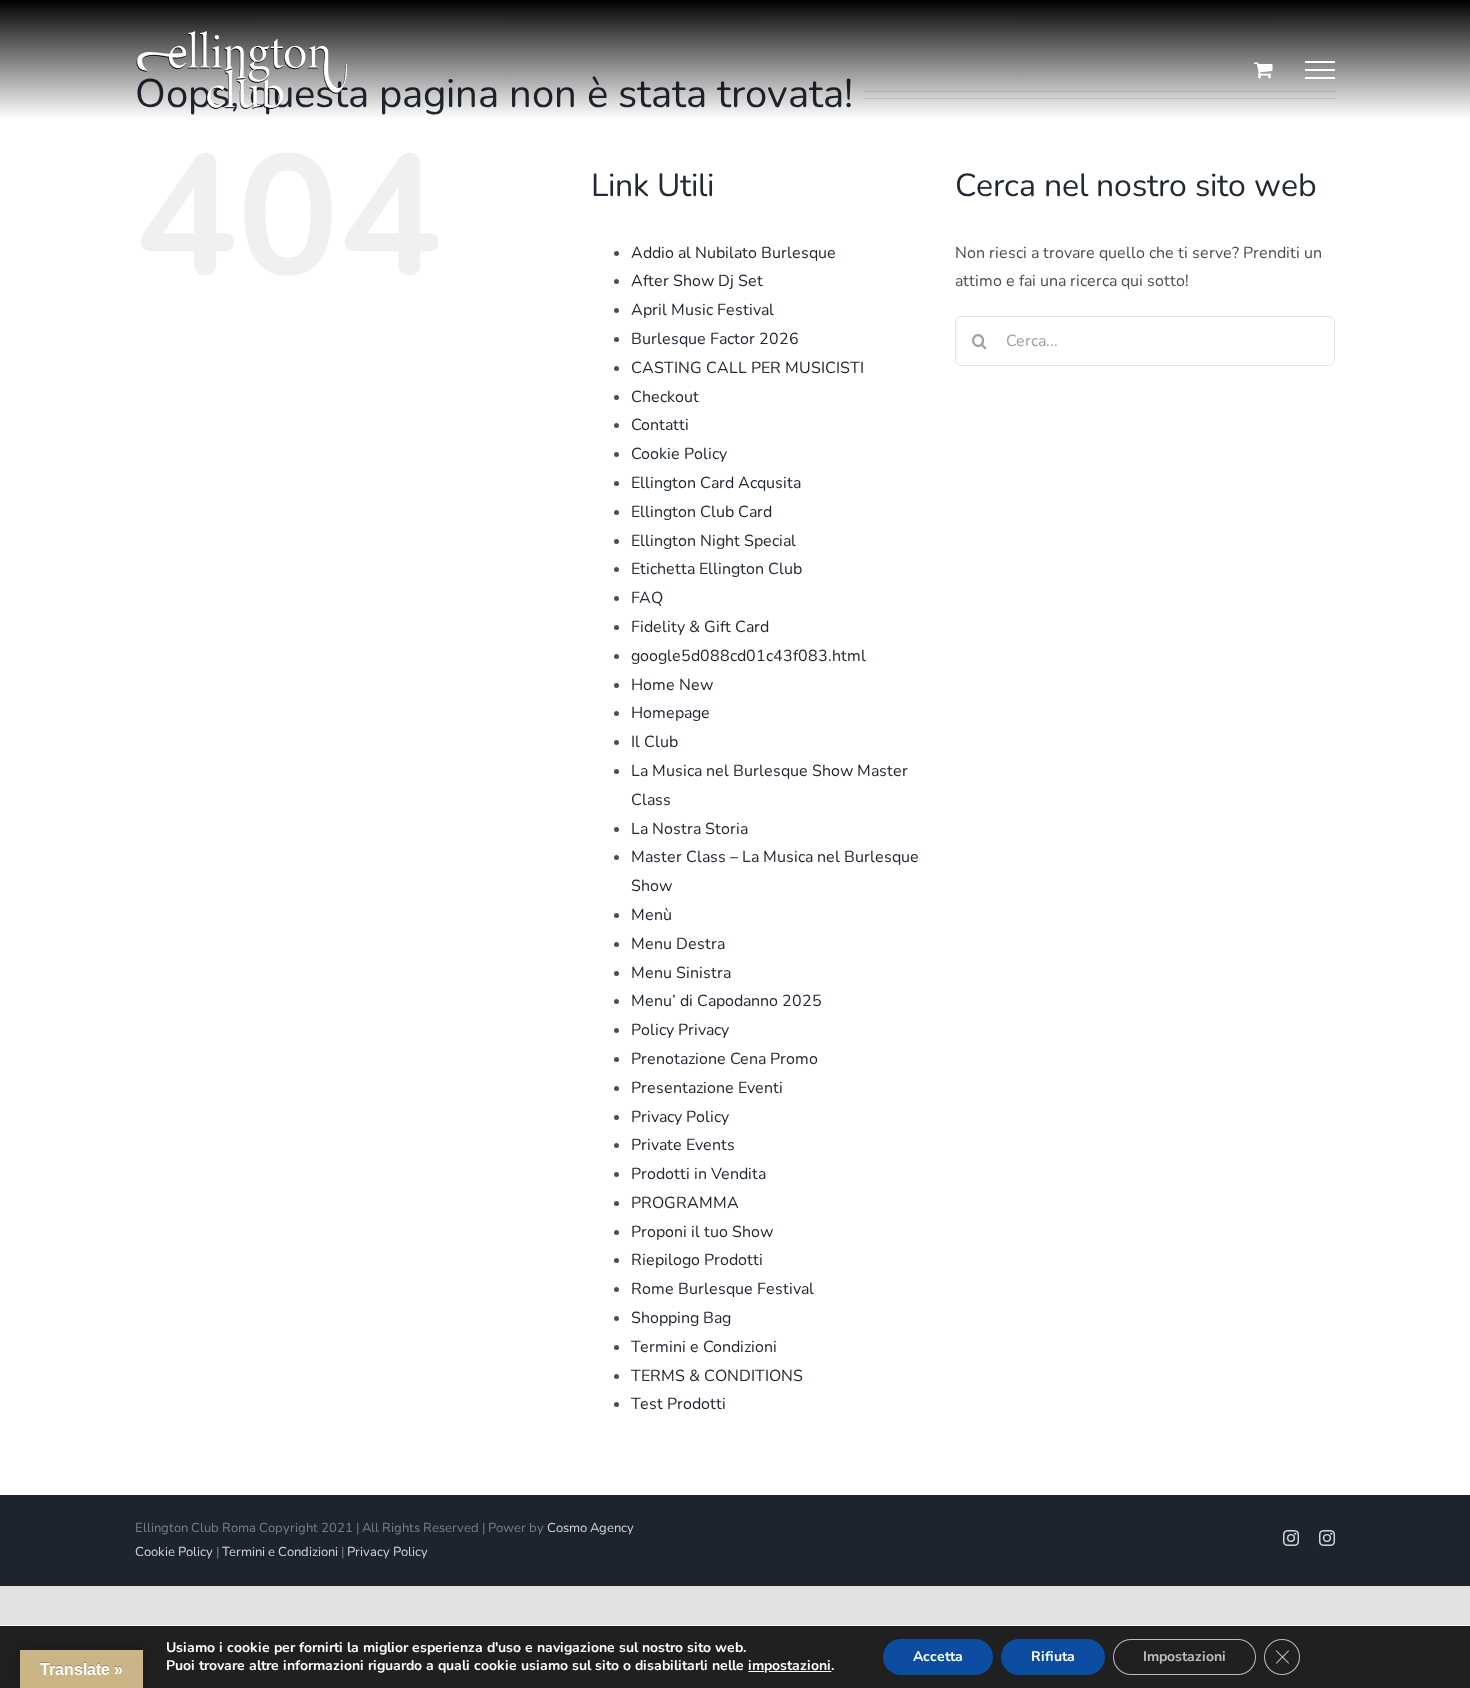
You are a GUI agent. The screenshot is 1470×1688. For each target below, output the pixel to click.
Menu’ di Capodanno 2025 (726, 1001)
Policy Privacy (680, 1030)
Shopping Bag (681, 1318)
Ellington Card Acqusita (716, 483)
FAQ (647, 598)
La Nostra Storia (689, 829)
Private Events (683, 1145)
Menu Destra (678, 944)
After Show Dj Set (697, 281)
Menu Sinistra (681, 973)
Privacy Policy (680, 1117)
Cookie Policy (679, 454)
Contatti (660, 425)
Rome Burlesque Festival (722, 1289)
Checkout (665, 397)
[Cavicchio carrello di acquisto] (1263, 69)
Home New (672, 685)
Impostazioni (1184, 1656)
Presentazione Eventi (707, 1088)
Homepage (670, 713)
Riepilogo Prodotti (697, 1260)
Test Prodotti (678, 1404)
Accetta (938, 1656)
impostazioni (789, 1666)
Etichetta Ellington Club (716, 569)
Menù (651, 915)
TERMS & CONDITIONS (717, 1376)
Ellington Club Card (701, 512)
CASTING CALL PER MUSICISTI (747, 368)
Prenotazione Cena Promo (724, 1059)
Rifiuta (1053, 1656)
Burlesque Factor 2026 (715, 339)
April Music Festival (702, 310)
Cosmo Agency (590, 1528)
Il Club (654, 742)
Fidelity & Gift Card (700, 627)
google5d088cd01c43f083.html (748, 656)
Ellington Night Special (713, 541)
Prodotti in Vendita (698, 1174)
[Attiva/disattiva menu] (1320, 70)
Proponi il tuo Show (702, 1232)
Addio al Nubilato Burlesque (733, 253)
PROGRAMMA (685, 1203)
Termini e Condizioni (704, 1347)
